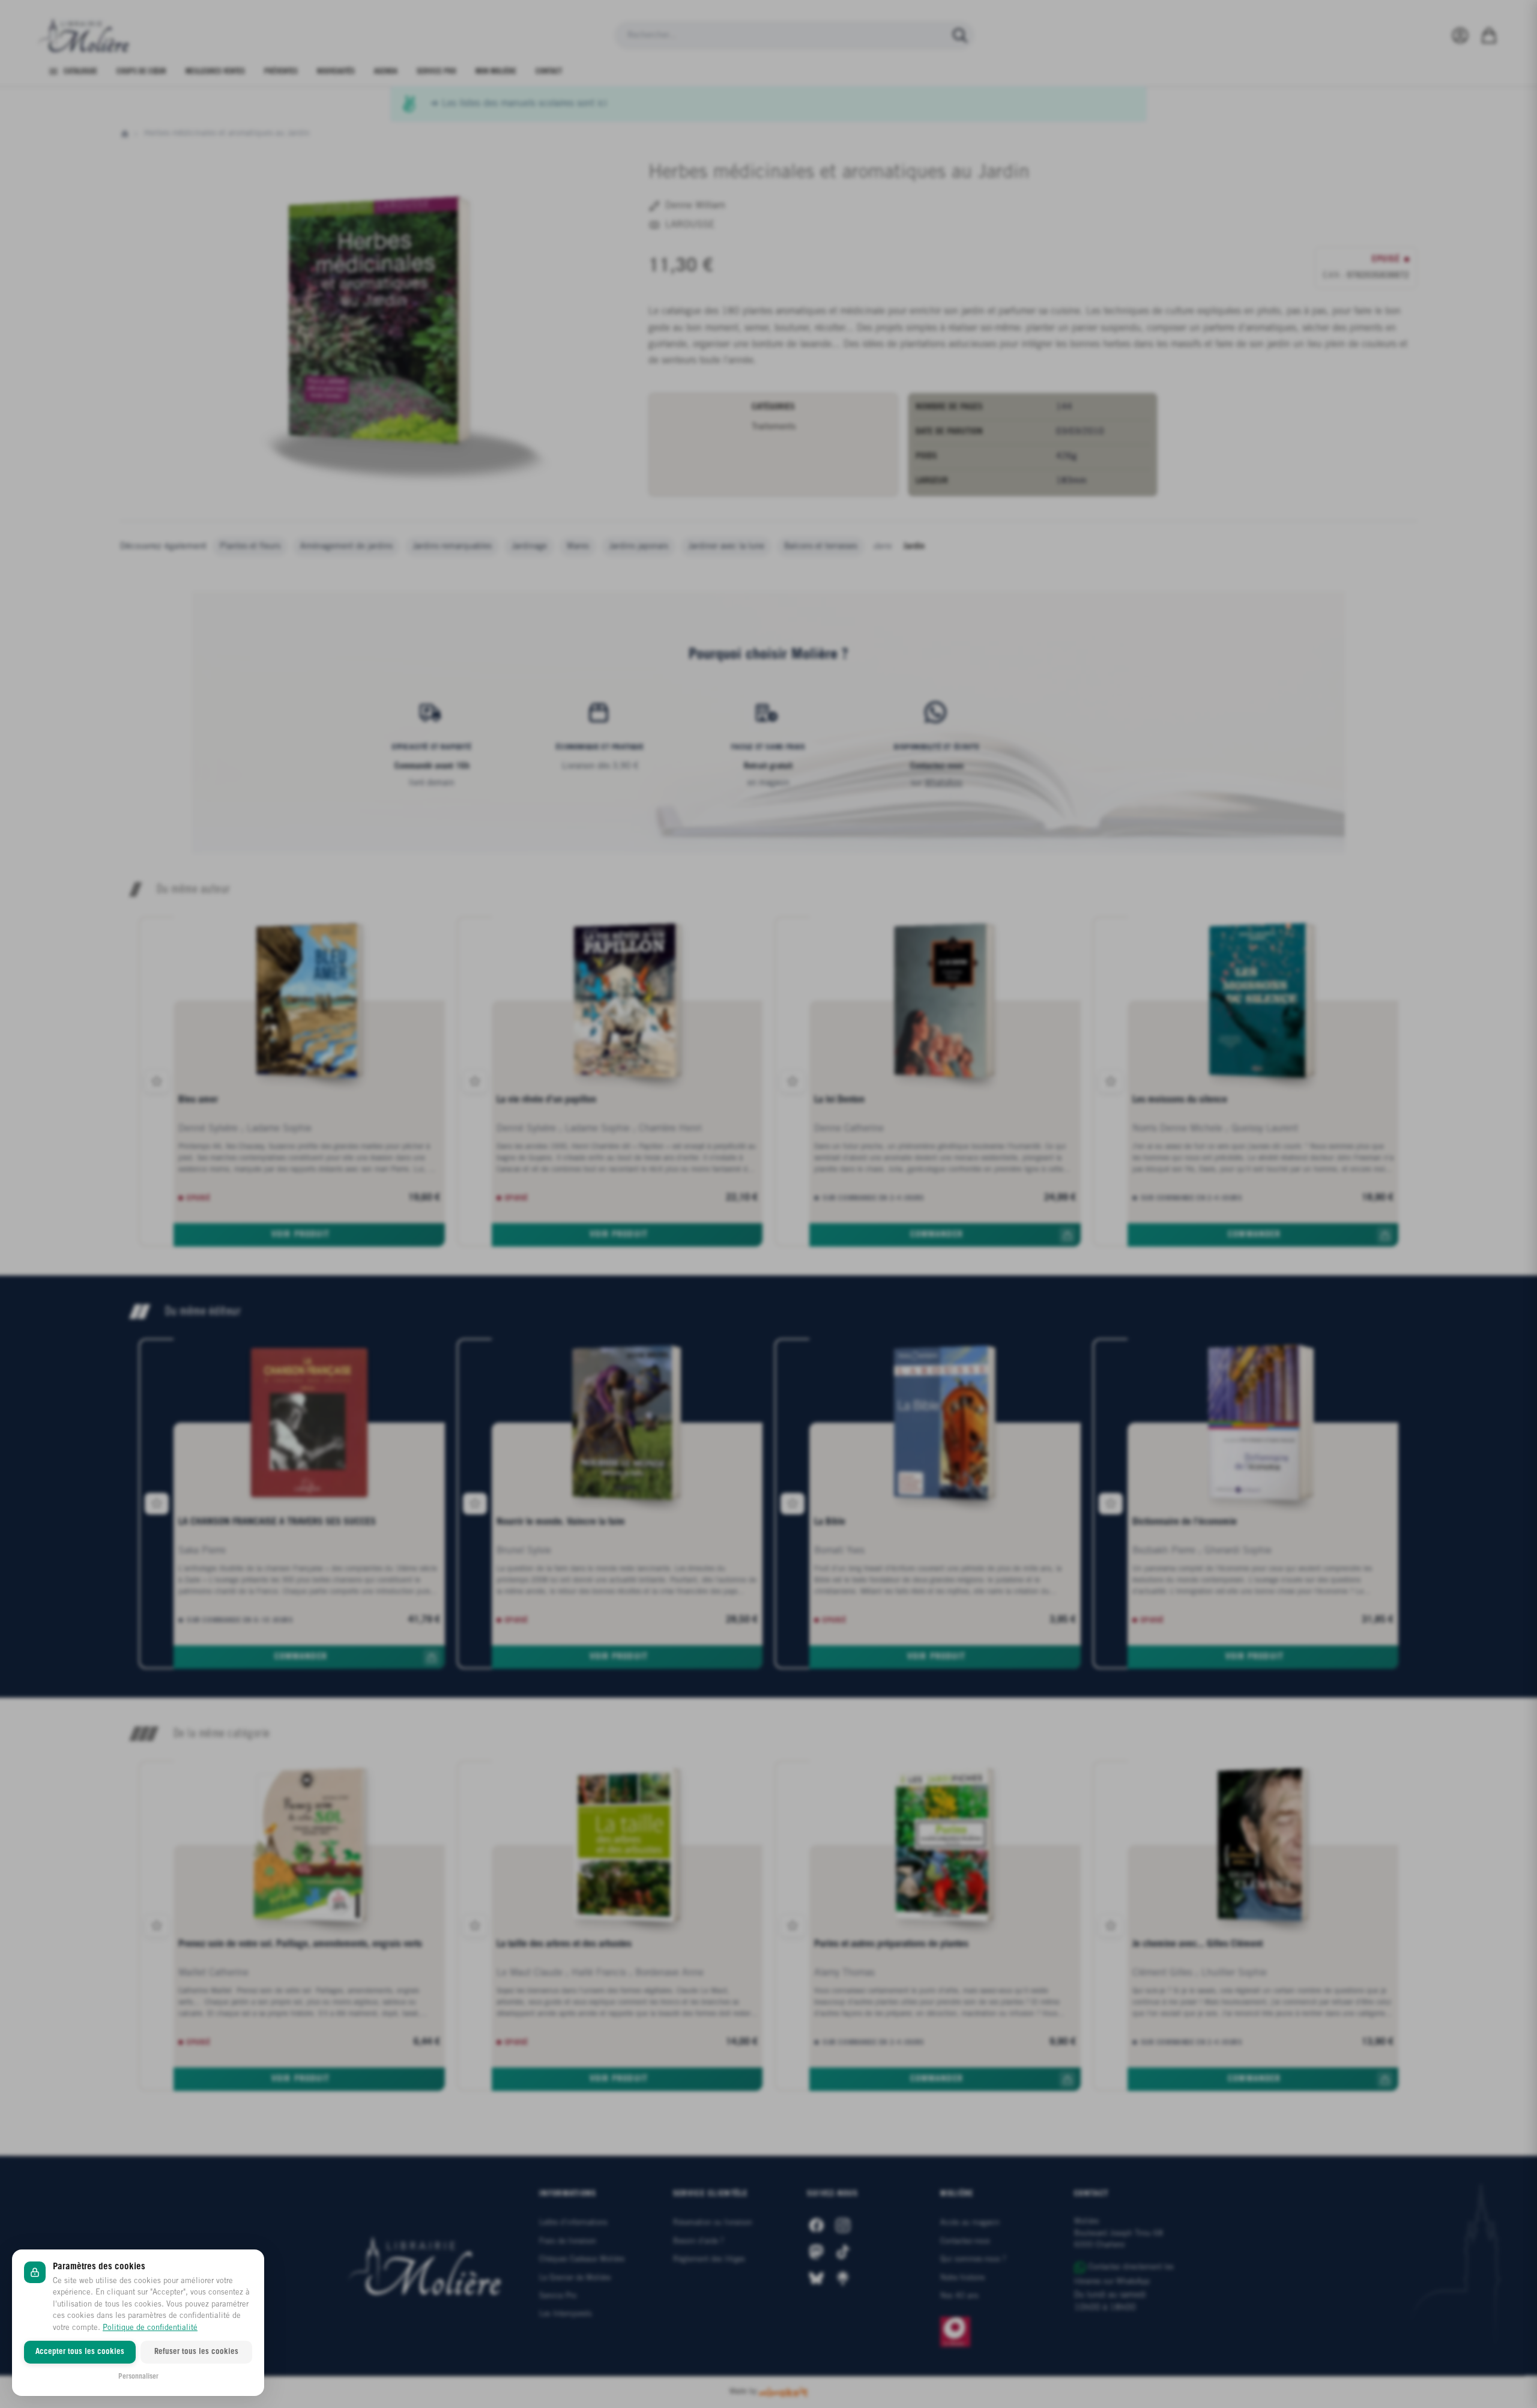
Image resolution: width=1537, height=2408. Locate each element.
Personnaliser (138, 2376)
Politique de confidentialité (150, 2328)
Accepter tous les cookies (80, 2352)
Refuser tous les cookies (196, 2352)
